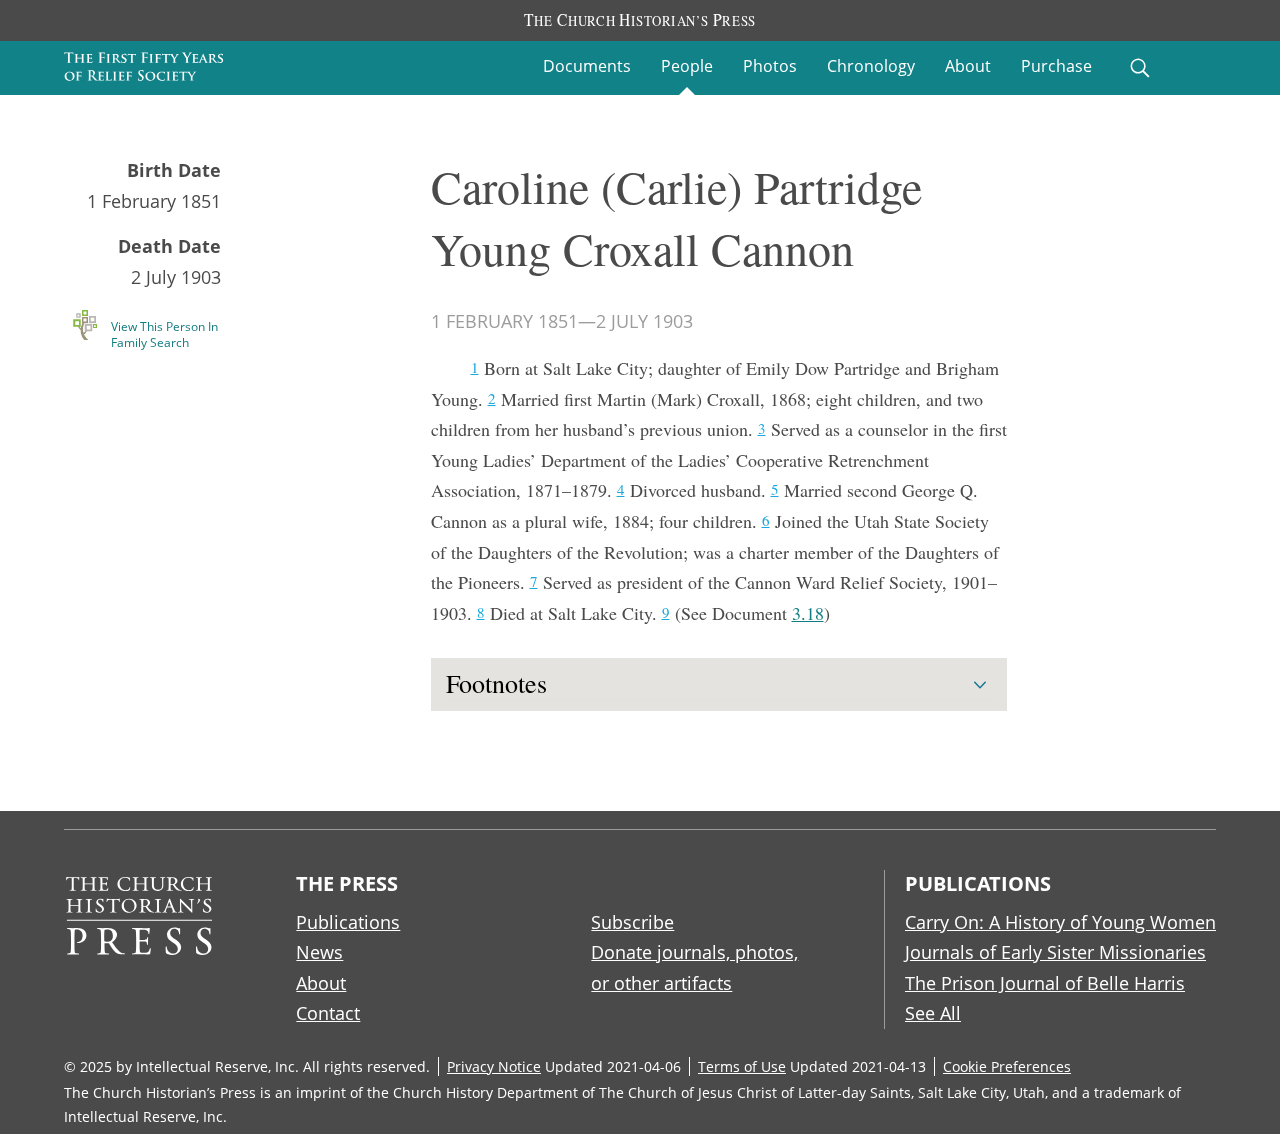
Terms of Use (742, 1066)
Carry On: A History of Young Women (1060, 922)
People (687, 66)
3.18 (808, 613)
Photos (770, 66)
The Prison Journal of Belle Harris (1045, 983)
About (968, 66)
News (319, 952)
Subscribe (632, 922)
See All (933, 1013)
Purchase (1056, 66)
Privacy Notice (494, 1066)
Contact (328, 1013)
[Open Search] (1140, 68)
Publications (348, 922)
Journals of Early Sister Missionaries (1055, 952)
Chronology (871, 66)
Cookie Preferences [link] (1007, 1066)
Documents (587, 66)
